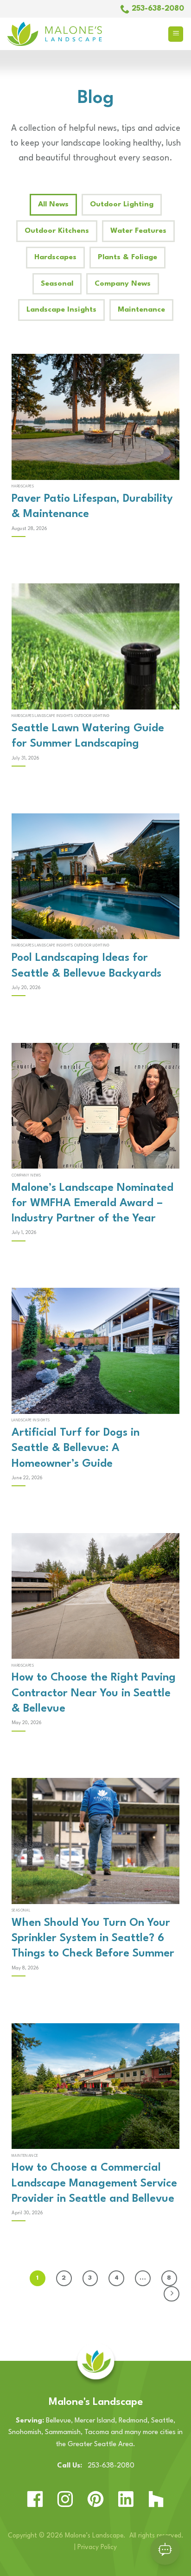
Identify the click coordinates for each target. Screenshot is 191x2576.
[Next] (172, 2294)
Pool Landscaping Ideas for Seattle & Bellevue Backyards (86, 966)
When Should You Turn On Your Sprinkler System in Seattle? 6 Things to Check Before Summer (93, 1939)
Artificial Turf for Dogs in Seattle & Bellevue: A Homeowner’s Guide (76, 1448)
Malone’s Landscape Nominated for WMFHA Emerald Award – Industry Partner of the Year (92, 1204)
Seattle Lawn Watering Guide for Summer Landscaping (88, 736)
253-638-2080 (108, 2466)
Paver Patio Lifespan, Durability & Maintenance (92, 507)
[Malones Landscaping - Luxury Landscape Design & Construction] (79, 34)
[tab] (53, 205)
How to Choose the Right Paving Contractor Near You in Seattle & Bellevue (94, 1693)
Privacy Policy (97, 2547)
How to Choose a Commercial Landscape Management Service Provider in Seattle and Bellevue (94, 2183)
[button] (176, 34)
